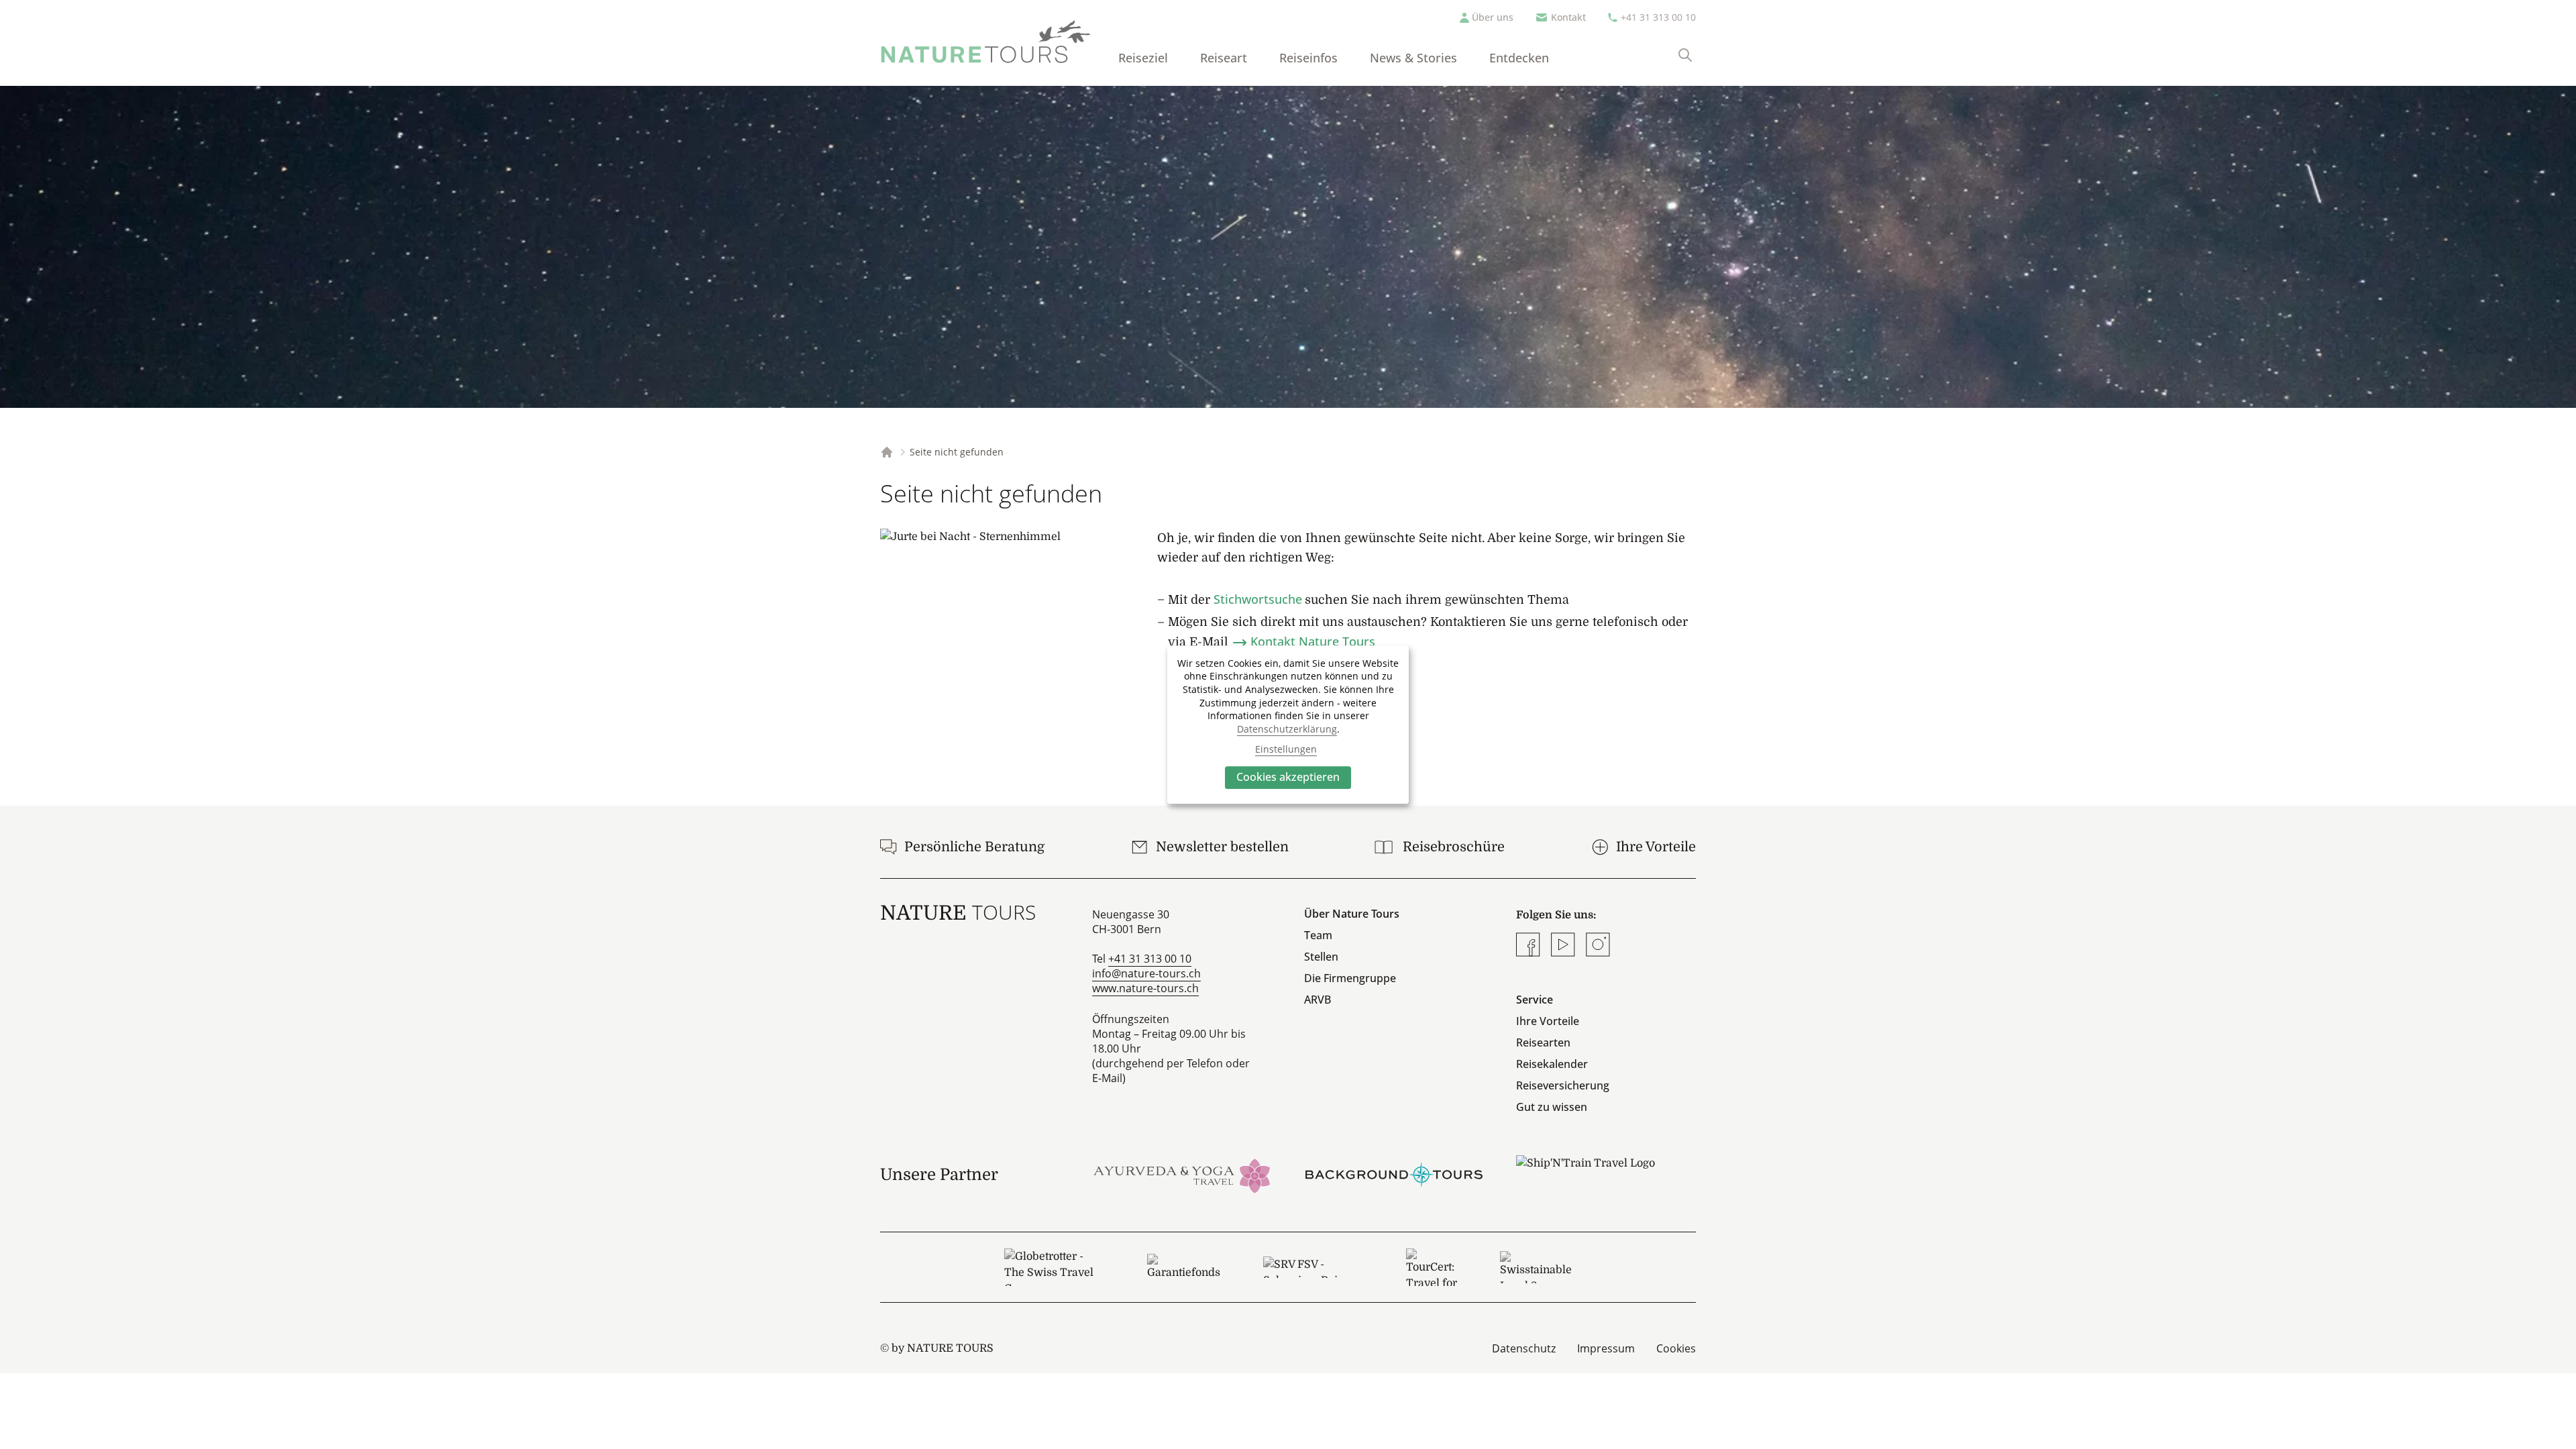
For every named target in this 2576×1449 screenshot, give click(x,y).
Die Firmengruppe (1350, 978)
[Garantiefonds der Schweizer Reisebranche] (1184, 1267)
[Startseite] (986, 42)
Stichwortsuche (1258, 599)
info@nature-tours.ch (1146, 973)
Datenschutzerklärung (1287, 729)
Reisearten (1543, 1042)
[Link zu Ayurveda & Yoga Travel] (1182, 1175)
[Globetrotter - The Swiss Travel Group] (1054, 1267)
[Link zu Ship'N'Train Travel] (1606, 1175)
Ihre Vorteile (1548, 1021)
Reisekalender (1552, 1064)
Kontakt (1568, 17)
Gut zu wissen (1552, 1107)
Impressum (1606, 1348)
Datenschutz (1524, 1348)
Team (1318, 935)
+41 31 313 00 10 (1658, 17)
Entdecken (1519, 58)
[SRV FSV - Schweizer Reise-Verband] (1313, 1267)
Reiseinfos (1308, 58)
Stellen (1321, 957)
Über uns (1493, 17)
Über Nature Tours (1352, 914)
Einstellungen (1286, 749)
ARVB (1318, 1000)
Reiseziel (1143, 58)
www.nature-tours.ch (1145, 988)
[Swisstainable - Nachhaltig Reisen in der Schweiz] (1536, 1267)
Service (1535, 1000)
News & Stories (1413, 58)
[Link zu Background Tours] (1394, 1175)
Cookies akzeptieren (1288, 777)
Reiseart (1224, 58)
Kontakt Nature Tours (1313, 641)
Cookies (1676, 1348)
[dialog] (1288, 724)
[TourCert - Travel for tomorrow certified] (1432, 1267)
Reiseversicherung (1563, 1085)
